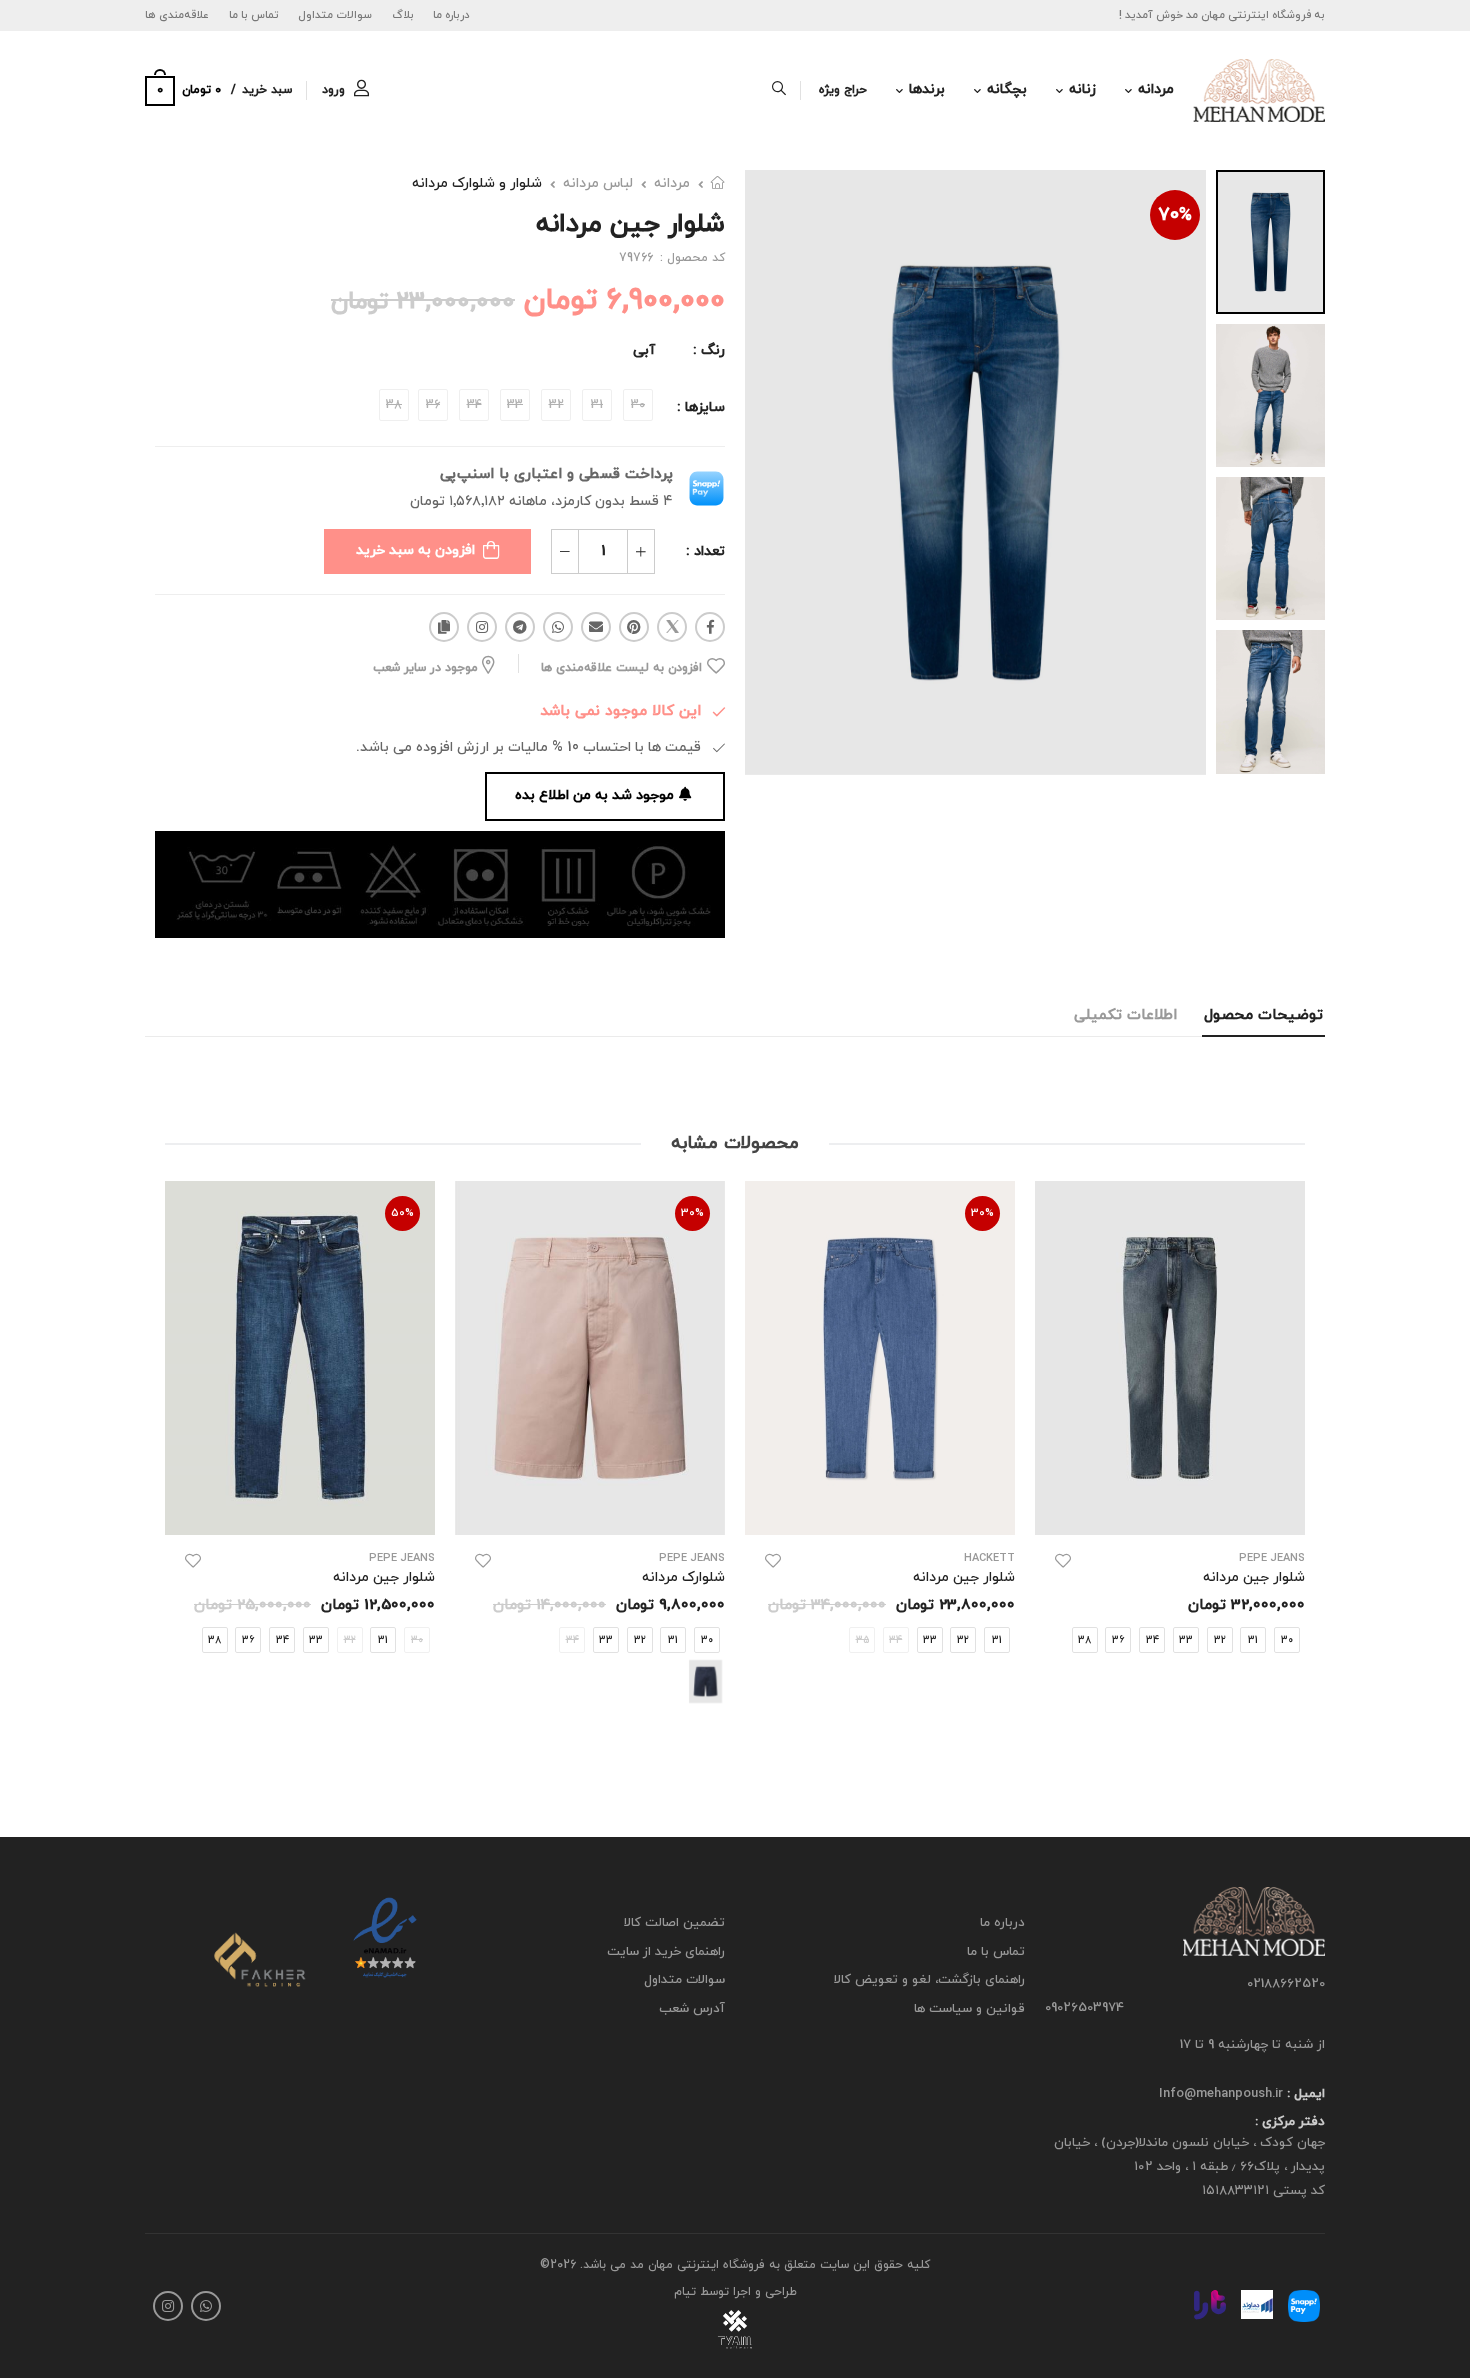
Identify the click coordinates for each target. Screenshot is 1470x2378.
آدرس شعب (692, 2009)
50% (402, 1213)
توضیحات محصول (1263, 1015)
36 (1118, 1639)
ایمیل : (1304, 2094)
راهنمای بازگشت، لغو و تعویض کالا (929, 1980)
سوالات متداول (335, 15)
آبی (644, 350)
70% (1175, 215)
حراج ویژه (843, 90)
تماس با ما (254, 15)
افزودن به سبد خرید (415, 550)
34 (1152, 1639)
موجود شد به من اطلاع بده (594, 795)
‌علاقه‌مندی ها (177, 15)
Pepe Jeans (1272, 1558)
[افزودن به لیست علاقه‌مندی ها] (1063, 1561)
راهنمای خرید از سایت (666, 1951)
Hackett (989, 1558)
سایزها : (701, 407)
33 (1186, 1639)
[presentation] (1290, 1463)
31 (1253, 1639)
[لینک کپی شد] (444, 627)
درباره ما (451, 15)
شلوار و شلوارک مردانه (477, 183)
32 (1220, 1639)
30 (707, 1639)
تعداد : (705, 551)
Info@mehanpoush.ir (1221, 2094)
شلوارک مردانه (683, 1577)
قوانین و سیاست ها (969, 2009)
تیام (685, 2292)
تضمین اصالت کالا (674, 1923)
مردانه (1156, 89)
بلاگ (403, 15)
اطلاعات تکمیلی (1125, 1015)
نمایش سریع (1170, 1509)
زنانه (1082, 89)
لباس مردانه (598, 183)
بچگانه (1007, 89)
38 (1084, 1639)
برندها (927, 89)
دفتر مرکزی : (1290, 2122)
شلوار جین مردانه (1254, 1577)
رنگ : (709, 350)
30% (982, 1213)
